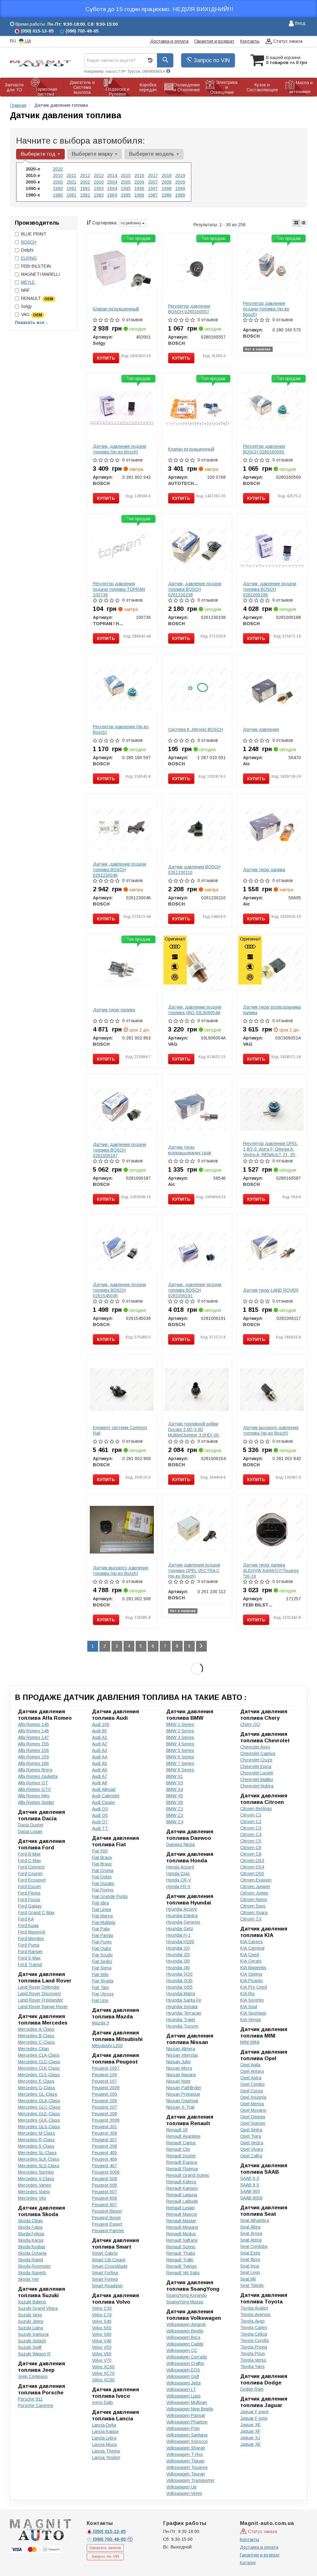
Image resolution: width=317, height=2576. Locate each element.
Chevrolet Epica (256, 1766)
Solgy (26, 306)
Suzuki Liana (30, 2328)
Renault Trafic (180, 2260)
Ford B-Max (29, 1854)
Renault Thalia (181, 2253)
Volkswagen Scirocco (187, 2441)
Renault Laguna (182, 2195)
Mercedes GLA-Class (39, 2101)
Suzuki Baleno (32, 2302)
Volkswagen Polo (183, 2428)
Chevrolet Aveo (255, 1747)
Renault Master (181, 2221)
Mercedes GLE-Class (39, 2114)
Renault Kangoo (182, 2188)
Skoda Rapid (30, 2260)
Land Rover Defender (39, 1987)
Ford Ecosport (32, 1880)
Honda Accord (180, 1867)
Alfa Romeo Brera (35, 1770)
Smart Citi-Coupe (109, 2260)
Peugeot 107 (104, 2081)
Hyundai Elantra (182, 1916)
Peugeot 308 (104, 2146)
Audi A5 (100, 1763)
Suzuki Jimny (31, 2321)
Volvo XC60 (103, 2367)
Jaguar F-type (254, 2418)
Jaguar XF (250, 2431)
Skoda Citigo (30, 2221)
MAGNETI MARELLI (40, 274)
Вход (300, 23)
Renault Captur (181, 2143)
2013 (99, 175)
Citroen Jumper (255, 1887)
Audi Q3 (100, 1809)
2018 (167, 175)
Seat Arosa (251, 2233)
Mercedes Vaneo (35, 2185)
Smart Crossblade (110, 2266)
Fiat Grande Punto (110, 1896)
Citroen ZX (251, 1919)
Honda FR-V (178, 1887)
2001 (72, 182)
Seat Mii (248, 2279)
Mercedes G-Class (37, 2088)
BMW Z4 (175, 1822)
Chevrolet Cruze (256, 1760)
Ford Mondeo (31, 1938)
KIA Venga (250, 2020)
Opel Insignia (253, 2097)
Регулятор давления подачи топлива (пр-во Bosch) (266, 309)
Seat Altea (250, 2227)
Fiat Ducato (103, 1883)
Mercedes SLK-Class (39, 2159)
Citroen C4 (251, 1835)
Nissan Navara (181, 2075)
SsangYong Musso (185, 2302)
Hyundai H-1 (178, 1935)
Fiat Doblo (102, 1877)
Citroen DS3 (252, 1861)
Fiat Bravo (102, 1864)
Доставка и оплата (169, 41)
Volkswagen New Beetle (190, 2409)
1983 (99, 195)
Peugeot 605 (104, 2185)
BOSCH (29, 242)
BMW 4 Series (180, 1744)
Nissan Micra (179, 2068)
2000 (58, 182)
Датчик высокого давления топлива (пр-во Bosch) (271, 1430)
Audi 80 (99, 1731)
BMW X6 (175, 1802)
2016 (139, 175)
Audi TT (100, 1828)
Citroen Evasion (256, 1880)
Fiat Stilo (100, 1974)
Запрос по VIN (211, 60)
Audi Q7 (100, 1822)
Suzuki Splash (32, 2341)
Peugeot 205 (104, 2094)
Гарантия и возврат (214, 41)
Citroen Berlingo (256, 1809)
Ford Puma (29, 1945)
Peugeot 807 (104, 2205)
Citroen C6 (251, 1848)
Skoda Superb (32, 2273)
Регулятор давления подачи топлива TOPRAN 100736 (119, 589)
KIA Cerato (251, 1961)
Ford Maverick (32, 1932)
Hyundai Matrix (181, 1994)
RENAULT (37, 298)
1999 (180, 188)
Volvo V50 (102, 2347)
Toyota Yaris (252, 2366)
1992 (85, 188)
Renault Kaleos (181, 2182)
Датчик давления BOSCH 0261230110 (194, 870)
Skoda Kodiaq (32, 2247)
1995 (126, 188)
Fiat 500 (100, 1851)
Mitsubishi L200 (107, 2046)
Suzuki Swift (30, 2347)
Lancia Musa (104, 2444)
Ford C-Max (29, 1861)
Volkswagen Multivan (187, 2402)
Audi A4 (100, 1757)
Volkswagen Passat (186, 2415)
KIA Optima (251, 1974)
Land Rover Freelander (41, 2000)
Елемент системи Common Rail (120, 1430)
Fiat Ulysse (103, 1994)
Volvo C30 (102, 2308)
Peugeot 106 (104, 2075)
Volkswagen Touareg (187, 2467)
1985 (126, 195)
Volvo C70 (102, 2315)
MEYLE (28, 282)
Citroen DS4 (252, 1867)
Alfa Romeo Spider (36, 1802)
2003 (99, 182)
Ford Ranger (30, 1951)
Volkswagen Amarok (186, 2324)
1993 (99, 188)
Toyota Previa (254, 2347)
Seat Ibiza (250, 2259)
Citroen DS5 (252, 1874)
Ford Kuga (28, 1926)
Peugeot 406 (104, 2159)
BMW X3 (175, 1783)
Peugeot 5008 (106, 2172)
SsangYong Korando (187, 2295)
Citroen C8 (251, 1854)
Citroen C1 (251, 1815)
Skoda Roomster (34, 2266)
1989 (180, 195)
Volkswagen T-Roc (185, 2454)
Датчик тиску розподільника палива (272, 1010)
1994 (112, 188)
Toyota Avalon (254, 2308)
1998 (167, 188)
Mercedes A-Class (36, 2029)
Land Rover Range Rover (43, 2007)
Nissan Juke (178, 2062)
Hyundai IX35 (179, 1981)
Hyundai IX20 (179, 1974)
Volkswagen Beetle (185, 2331)
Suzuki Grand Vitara (38, 2308)
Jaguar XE (250, 2425)
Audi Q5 (100, 1815)
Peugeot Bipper (107, 2211)
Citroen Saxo (253, 1906)
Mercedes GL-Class (38, 2094)
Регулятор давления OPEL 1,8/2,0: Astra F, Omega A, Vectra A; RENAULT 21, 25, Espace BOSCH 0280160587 (272, 1152)
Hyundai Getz (180, 1929)
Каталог (248, 2563)
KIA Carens (252, 1942)
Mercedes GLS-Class (39, 2127)
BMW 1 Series (180, 1724)
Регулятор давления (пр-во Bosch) (121, 729)
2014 (112, 175)
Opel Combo (252, 2084)
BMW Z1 (175, 1809)
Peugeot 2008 (106, 2088)
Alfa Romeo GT (33, 1783)
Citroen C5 (251, 1841)
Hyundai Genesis (183, 1922)
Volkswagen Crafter (185, 2363)
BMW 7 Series (180, 1763)
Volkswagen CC (182, 2350)
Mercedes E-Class (36, 2081)
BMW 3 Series (180, 1737)
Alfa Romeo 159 (33, 1757)
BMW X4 (175, 1789)
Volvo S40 (102, 2321)
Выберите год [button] (39, 154)
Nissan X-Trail (180, 2107)
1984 (112, 195)
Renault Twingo (182, 2266)
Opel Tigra (251, 2136)
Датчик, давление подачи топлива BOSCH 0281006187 (119, 1150)
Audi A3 (100, 1750)
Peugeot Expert (107, 2224)
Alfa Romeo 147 (33, 1737)
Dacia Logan (30, 1831)
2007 (153, 182)
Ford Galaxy (30, 1906)
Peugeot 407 (104, 2166)
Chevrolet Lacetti (257, 1773)
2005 (126, 182)
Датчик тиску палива (264, 870)
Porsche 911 (30, 2399)
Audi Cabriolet (106, 1796)
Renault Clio (178, 2149)
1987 (153, 195)
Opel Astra (251, 2078)
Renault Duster (181, 2156)
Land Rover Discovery (40, 1994)
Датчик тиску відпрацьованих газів (190, 1150)
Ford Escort (29, 1887)
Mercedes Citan (33, 2049)
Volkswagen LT (181, 2389)
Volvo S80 (102, 2334)
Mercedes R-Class (36, 2140)
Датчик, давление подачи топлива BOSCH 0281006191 (195, 1290)
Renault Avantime (183, 2136)
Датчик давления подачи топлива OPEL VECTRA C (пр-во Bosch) (194, 1571)
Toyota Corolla (254, 2340)
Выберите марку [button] (93, 154)
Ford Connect (31, 1867)
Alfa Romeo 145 (33, 1724)
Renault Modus (181, 2234)
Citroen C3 (251, 1828)
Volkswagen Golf (182, 2376)
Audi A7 (100, 1776)
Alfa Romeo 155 (33, 1744)
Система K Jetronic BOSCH (195, 729)
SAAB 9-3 (250, 2178)
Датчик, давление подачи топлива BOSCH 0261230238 (195, 589)
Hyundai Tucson (182, 2026)
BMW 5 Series (180, 1750)
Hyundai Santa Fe (184, 2000)
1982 (85, 195)
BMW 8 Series (180, 1770)
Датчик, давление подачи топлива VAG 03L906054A (195, 1010)
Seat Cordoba (254, 2246)
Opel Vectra (252, 2143)
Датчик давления (261, 729)
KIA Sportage (253, 2013)
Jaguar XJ (250, 2438)
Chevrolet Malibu (257, 1779)
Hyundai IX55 (179, 1987)
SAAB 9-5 (250, 2185)
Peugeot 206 (104, 2101)
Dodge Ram (252, 2389)
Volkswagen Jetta (183, 2383)
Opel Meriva (252, 2104)
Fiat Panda (102, 1935)
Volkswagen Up (181, 2487)
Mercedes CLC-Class (39, 2062)
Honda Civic (178, 1874)
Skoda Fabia (30, 2227)
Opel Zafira (251, 2156)
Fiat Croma (103, 1870)
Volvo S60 (102, 2328)
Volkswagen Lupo (183, 2396)
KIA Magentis (253, 1968)
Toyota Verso (253, 2360)
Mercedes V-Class (36, 2179)
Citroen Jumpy (254, 1893)
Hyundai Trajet (181, 2020)
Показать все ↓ (31, 322)
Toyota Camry (254, 2327)
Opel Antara (252, 2071)
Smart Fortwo (105, 2279)
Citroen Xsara (254, 1913)
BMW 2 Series (180, 1731)
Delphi (27, 250)
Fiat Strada (103, 1981)
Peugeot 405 (104, 2153)
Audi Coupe (103, 1802)
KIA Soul (249, 2007)
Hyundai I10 (178, 1948)
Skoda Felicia (31, 2234)
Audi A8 (100, 1783)
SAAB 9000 (251, 2198)
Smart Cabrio (105, 2253)
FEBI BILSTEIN (36, 266)
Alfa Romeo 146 (33, 1731)
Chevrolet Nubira (257, 1786)
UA (27, 41)
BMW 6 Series (180, 1757)
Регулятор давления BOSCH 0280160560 (264, 449)
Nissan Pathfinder (184, 2088)
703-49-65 (110, 2539)
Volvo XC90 (103, 2380)
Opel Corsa (252, 2091)
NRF (25, 290)
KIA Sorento (252, 2000)
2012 (85, 175)
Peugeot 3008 (106, 2120)
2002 (85, 182)
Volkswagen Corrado (187, 2357)
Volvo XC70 (103, 2373)
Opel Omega (253, 2117)
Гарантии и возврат (260, 2555)
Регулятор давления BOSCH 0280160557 (189, 309)
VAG (32, 314)
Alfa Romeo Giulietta (38, 1776)
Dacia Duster (31, 1825)
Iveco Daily (103, 2402)
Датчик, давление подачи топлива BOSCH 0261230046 (119, 870)
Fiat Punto (102, 1942)
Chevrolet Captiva (258, 1753)
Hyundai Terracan (184, 2013)
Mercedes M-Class (37, 2133)
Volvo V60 (102, 2354)
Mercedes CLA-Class (39, 2055)
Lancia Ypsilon (106, 2457)
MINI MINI (250, 2042)
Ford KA (26, 1919)
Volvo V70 (102, 2360)
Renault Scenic (181, 2247)
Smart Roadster (107, 2286)
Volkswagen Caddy (185, 2344)
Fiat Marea (102, 1916)
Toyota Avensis (255, 2315)
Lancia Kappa (105, 2431)
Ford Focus (29, 1900)
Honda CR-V (179, 1880)
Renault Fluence (182, 2169)
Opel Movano (253, 2110)
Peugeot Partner (108, 2231)
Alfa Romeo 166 (33, 1763)
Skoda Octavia (32, 2253)
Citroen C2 (251, 1822)
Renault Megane (182, 2227)
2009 (180, 182)
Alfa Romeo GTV (34, 1789)
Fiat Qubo (102, 1948)
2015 (126, 175)
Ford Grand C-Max (36, 1913)
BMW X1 (175, 1776)
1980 (58, 195)
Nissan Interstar (182, 2055)
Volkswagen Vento (184, 2493)
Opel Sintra (251, 2130)
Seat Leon (250, 2272)
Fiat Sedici (102, 1961)
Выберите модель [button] (152, 154)
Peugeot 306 (104, 2133)
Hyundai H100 (180, 1942)
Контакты (250, 41)
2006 (139, 182)
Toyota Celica (254, 2334)
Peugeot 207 (104, 2107)
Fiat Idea (100, 1903)
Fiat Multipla (104, 1922)
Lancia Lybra (104, 2438)
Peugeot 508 (104, 2179)
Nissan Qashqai (182, 2101)
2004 (112, 182)
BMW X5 (175, 1796)
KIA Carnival (252, 1948)
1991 (72, 188)
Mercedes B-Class (36, 2036)
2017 (153, 175)
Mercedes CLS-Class (39, 2075)
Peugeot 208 (104, 2114)
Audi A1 (100, 1737)
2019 (180, 175)
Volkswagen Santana (187, 2435)
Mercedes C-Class (36, 2042)
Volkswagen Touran (186, 2474)
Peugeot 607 (104, 2192)
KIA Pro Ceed (254, 1987)
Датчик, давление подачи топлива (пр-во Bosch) (119, 449)
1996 (139, 188)
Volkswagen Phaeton (187, 2422)
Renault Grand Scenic (188, 2175)
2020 (58, 169)
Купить (106, 358)
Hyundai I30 (178, 1961)
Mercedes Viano (34, 2192)
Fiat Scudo (102, 1955)
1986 (139, 195)
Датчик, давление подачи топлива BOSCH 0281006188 (270, 589)
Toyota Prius (253, 2353)
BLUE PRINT (34, 234)
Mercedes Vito (32, 2198)
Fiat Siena (102, 1968)
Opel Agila (250, 2065)
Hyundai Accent (182, 1909)
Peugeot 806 (104, 2198)
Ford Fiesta (29, 1893)
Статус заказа (287, 41)
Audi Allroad (104, 1789)
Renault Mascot (182, 2214)
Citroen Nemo (254, 1900)
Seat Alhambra (255, 2220)
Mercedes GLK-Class (39, 2120)
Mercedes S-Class (36, 2146)
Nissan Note (178, 2081)
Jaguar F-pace (254, 2412)
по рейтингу (131, 223)
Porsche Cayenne (36, 2405)
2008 (167, 182)
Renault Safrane (182, 2240)
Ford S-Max (29, 1958)
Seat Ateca (251, 2240)
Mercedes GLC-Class (39, 2107)
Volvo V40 (102, 2341)
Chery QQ (250, 1724)
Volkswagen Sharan (186, 2448)
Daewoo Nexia (180, 1844)
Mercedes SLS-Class (39, 2166)
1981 (72, 195)
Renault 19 (177, 2130)
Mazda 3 (100, 2023)
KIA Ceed (250, 1955)
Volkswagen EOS (183, 2370)
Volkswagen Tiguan (185, 2461)
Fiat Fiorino (103, 1890)
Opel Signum (253, 2123)
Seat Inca (250, 2266)
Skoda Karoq (31, 2240)
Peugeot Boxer (106, 2218)
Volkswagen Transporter (190, 2480)
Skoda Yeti (28, 2279)
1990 (58, 188)
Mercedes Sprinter (36, 2172)
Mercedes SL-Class (37, 2153)
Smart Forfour (105, 2273)
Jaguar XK (250, 2444)
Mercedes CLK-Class (39, 2068)
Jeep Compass (33, 2376)
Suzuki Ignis (30, 2315)
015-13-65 (109, 2531)
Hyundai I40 (178, 1968)
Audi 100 (101, 1724)
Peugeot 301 (104, 2127)
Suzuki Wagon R (34, 2354)
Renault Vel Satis (183, 2273)
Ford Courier (30, 1874)
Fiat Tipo (100, 1987)
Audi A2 (100, 1744)
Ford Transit (30, 1964)
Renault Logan (180, 2208)
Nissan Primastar (183, 2094)
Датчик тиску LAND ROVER (271, 1290)
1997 (153, 188)
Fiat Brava (102, 1857)
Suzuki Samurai (33, 2334)
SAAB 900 (250, 2191)
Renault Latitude (182, 2201)
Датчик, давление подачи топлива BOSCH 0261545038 (119, 1290)
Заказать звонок (105, 2548)
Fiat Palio (101, 1929)
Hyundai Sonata (182, 2007)
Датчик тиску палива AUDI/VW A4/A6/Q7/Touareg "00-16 (271, 1571)
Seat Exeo (250, 2253)
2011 (71, 175)
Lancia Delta (104, 2425)
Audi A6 (100, 1770)
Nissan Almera (181, 2049)
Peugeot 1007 (106, 2068)
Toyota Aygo (252, 2321)
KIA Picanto (252, 1981)
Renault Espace (182, 2162)
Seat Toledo (252, 2285)
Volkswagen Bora (183, 2337)
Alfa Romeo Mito (34, 1796)
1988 (167, 195)
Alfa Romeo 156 (33, 1750)
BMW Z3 (175, 1815)
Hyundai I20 (178, 1955)
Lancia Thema (106, 2451)
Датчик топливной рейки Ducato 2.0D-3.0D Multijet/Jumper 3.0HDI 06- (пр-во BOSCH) (194, 1432)
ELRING (29, 258)
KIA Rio (248, 1994)
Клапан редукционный (116, 309)
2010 (58, 175)
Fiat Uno (100, 2000)
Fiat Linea (101, 1909)
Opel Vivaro (252, 2149)
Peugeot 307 (104, 2140)
